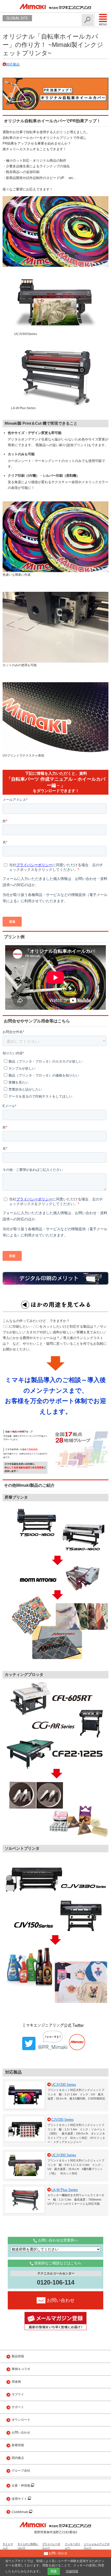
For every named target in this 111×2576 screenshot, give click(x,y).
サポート (18, 2407)
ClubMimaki (20, 2512)
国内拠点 (18, 2458)
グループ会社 (21, 2471)
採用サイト (20, 2499)
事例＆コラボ (21, 2369)
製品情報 (18, 2356)
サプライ (18, 2394)
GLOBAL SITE (17, 18)
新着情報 (18, 2445)
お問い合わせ (21, 2432)
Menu (103, 24)
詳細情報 (72, 2571)
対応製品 (13, 64)
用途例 (16, 2382)
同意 (54, 2571)
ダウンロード (21, 2420)
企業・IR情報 (21, 2486)
